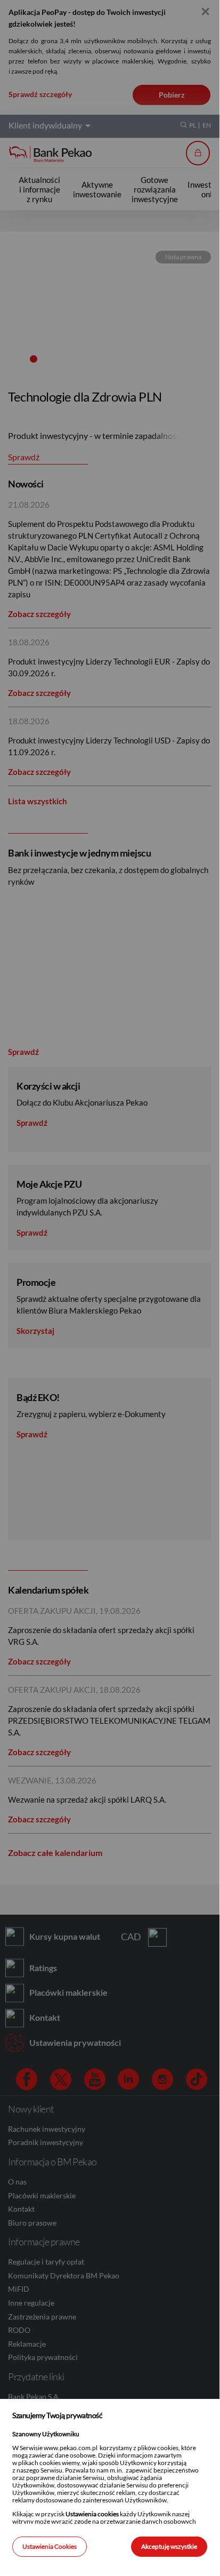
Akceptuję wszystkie (169, 2546)
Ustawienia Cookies (50, 2546)
